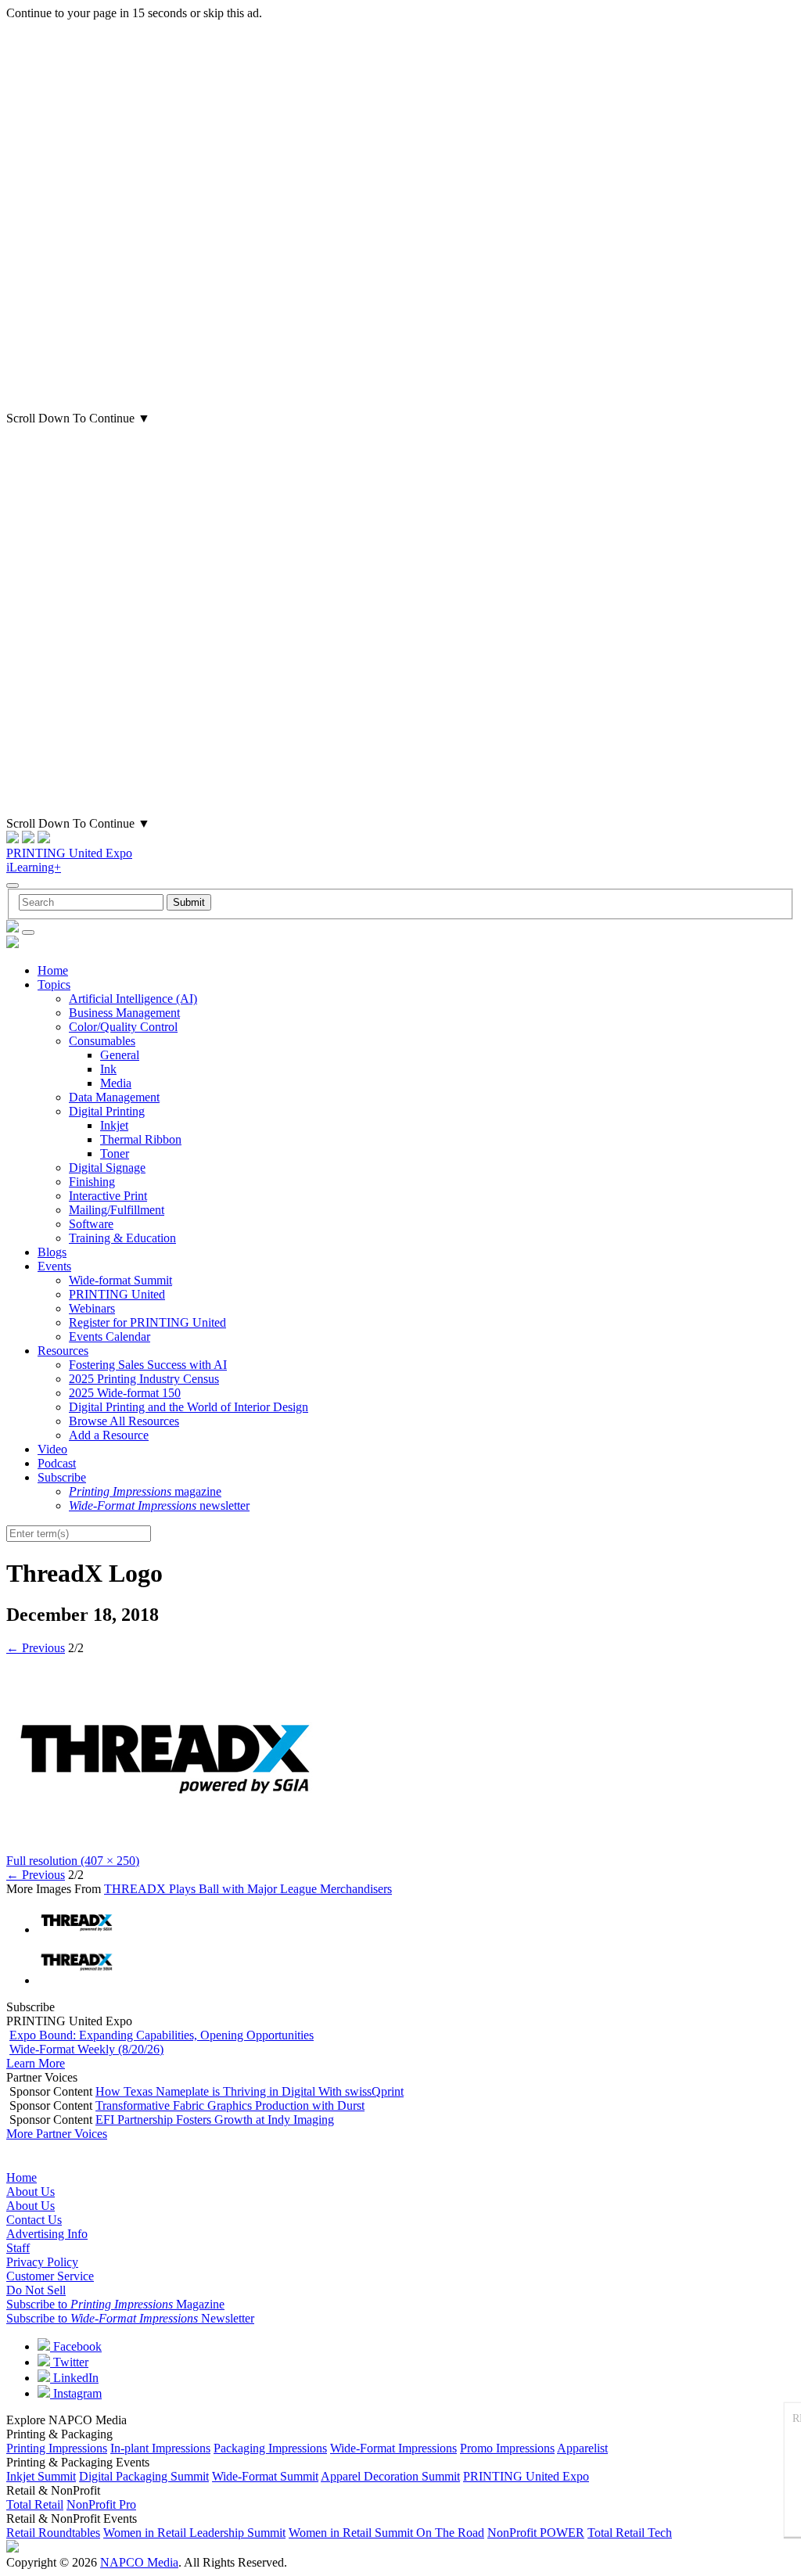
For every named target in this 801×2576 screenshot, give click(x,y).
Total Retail (35, 2504)
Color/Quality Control (123, 1027)
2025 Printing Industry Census (144, 1379)
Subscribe (62, 1477)
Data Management (114, 1097)
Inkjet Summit (41, 2476)
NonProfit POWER (536, 2533)
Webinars (92, 1308)
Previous (36, 1648)
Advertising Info (47, 2234)
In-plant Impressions (160, 2448)
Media (116, 1083)
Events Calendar (110, 1337)
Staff (18, 2248)
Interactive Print (108, 1196)
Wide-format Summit (120, 1280)
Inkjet (114, 1125)
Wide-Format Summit (265, 2476)
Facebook (76, 2346)
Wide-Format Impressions (393, 2448)
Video (52, 1449)
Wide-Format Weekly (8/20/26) (86, 2049)
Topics (54, 984)
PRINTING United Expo (69, 853)
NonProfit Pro (101, 2504)
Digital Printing (107, 1111)
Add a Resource (109, 1435)
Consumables (102, 1041)
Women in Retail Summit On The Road (386, 2533)
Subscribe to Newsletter (130, 2318)
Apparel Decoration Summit (390, 2476)
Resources (63, 1351)
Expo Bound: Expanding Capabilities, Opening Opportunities (162, 2035)
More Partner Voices (57, 2134)
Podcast (57, 1463)
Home (53, 970)
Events (54, 1266)
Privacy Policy (42, 2262)
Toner (115, 1153)
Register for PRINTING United (147, 1322)
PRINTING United (117, 1294)
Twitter (69, 2362)
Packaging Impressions (270, 2448)
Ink (108, 1069)
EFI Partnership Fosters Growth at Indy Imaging (215, 2120)
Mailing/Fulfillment (117, 1210)
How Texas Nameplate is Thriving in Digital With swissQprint (250, 2091)
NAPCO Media (139, 2562)
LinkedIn (74, 2378)
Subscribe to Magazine (115, 2304)
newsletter (159, 1505)
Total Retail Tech (630, 2533)
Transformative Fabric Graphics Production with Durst (230, 2105)
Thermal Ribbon (141, 1139)
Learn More (36, 2063)
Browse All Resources (124, 1421)
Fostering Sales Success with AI (148, 1365)
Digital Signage (107, 1168)
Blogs (52, 1252)
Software (91, 1224)
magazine (145, 1491)
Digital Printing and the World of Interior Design (189, 1407)
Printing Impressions (57, 2448)
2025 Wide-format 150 (125, 1393)
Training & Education (122, 1238)
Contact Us (34, 2220)
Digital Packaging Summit (144, 2476)
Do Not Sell (36, 2290)
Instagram (76, 2393)
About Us (31, 2192)
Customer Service (50, 2276)
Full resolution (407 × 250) (73, 1861)
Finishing (92, 1182)
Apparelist (582, 2448)
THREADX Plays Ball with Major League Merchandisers (248, 1889)
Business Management (124, 1013)
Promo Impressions (507, 2448)
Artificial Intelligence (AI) (133, 999)
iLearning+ (34, 867)
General (120, 1055)
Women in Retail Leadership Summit (194, 2533)
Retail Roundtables (53, 2533)
